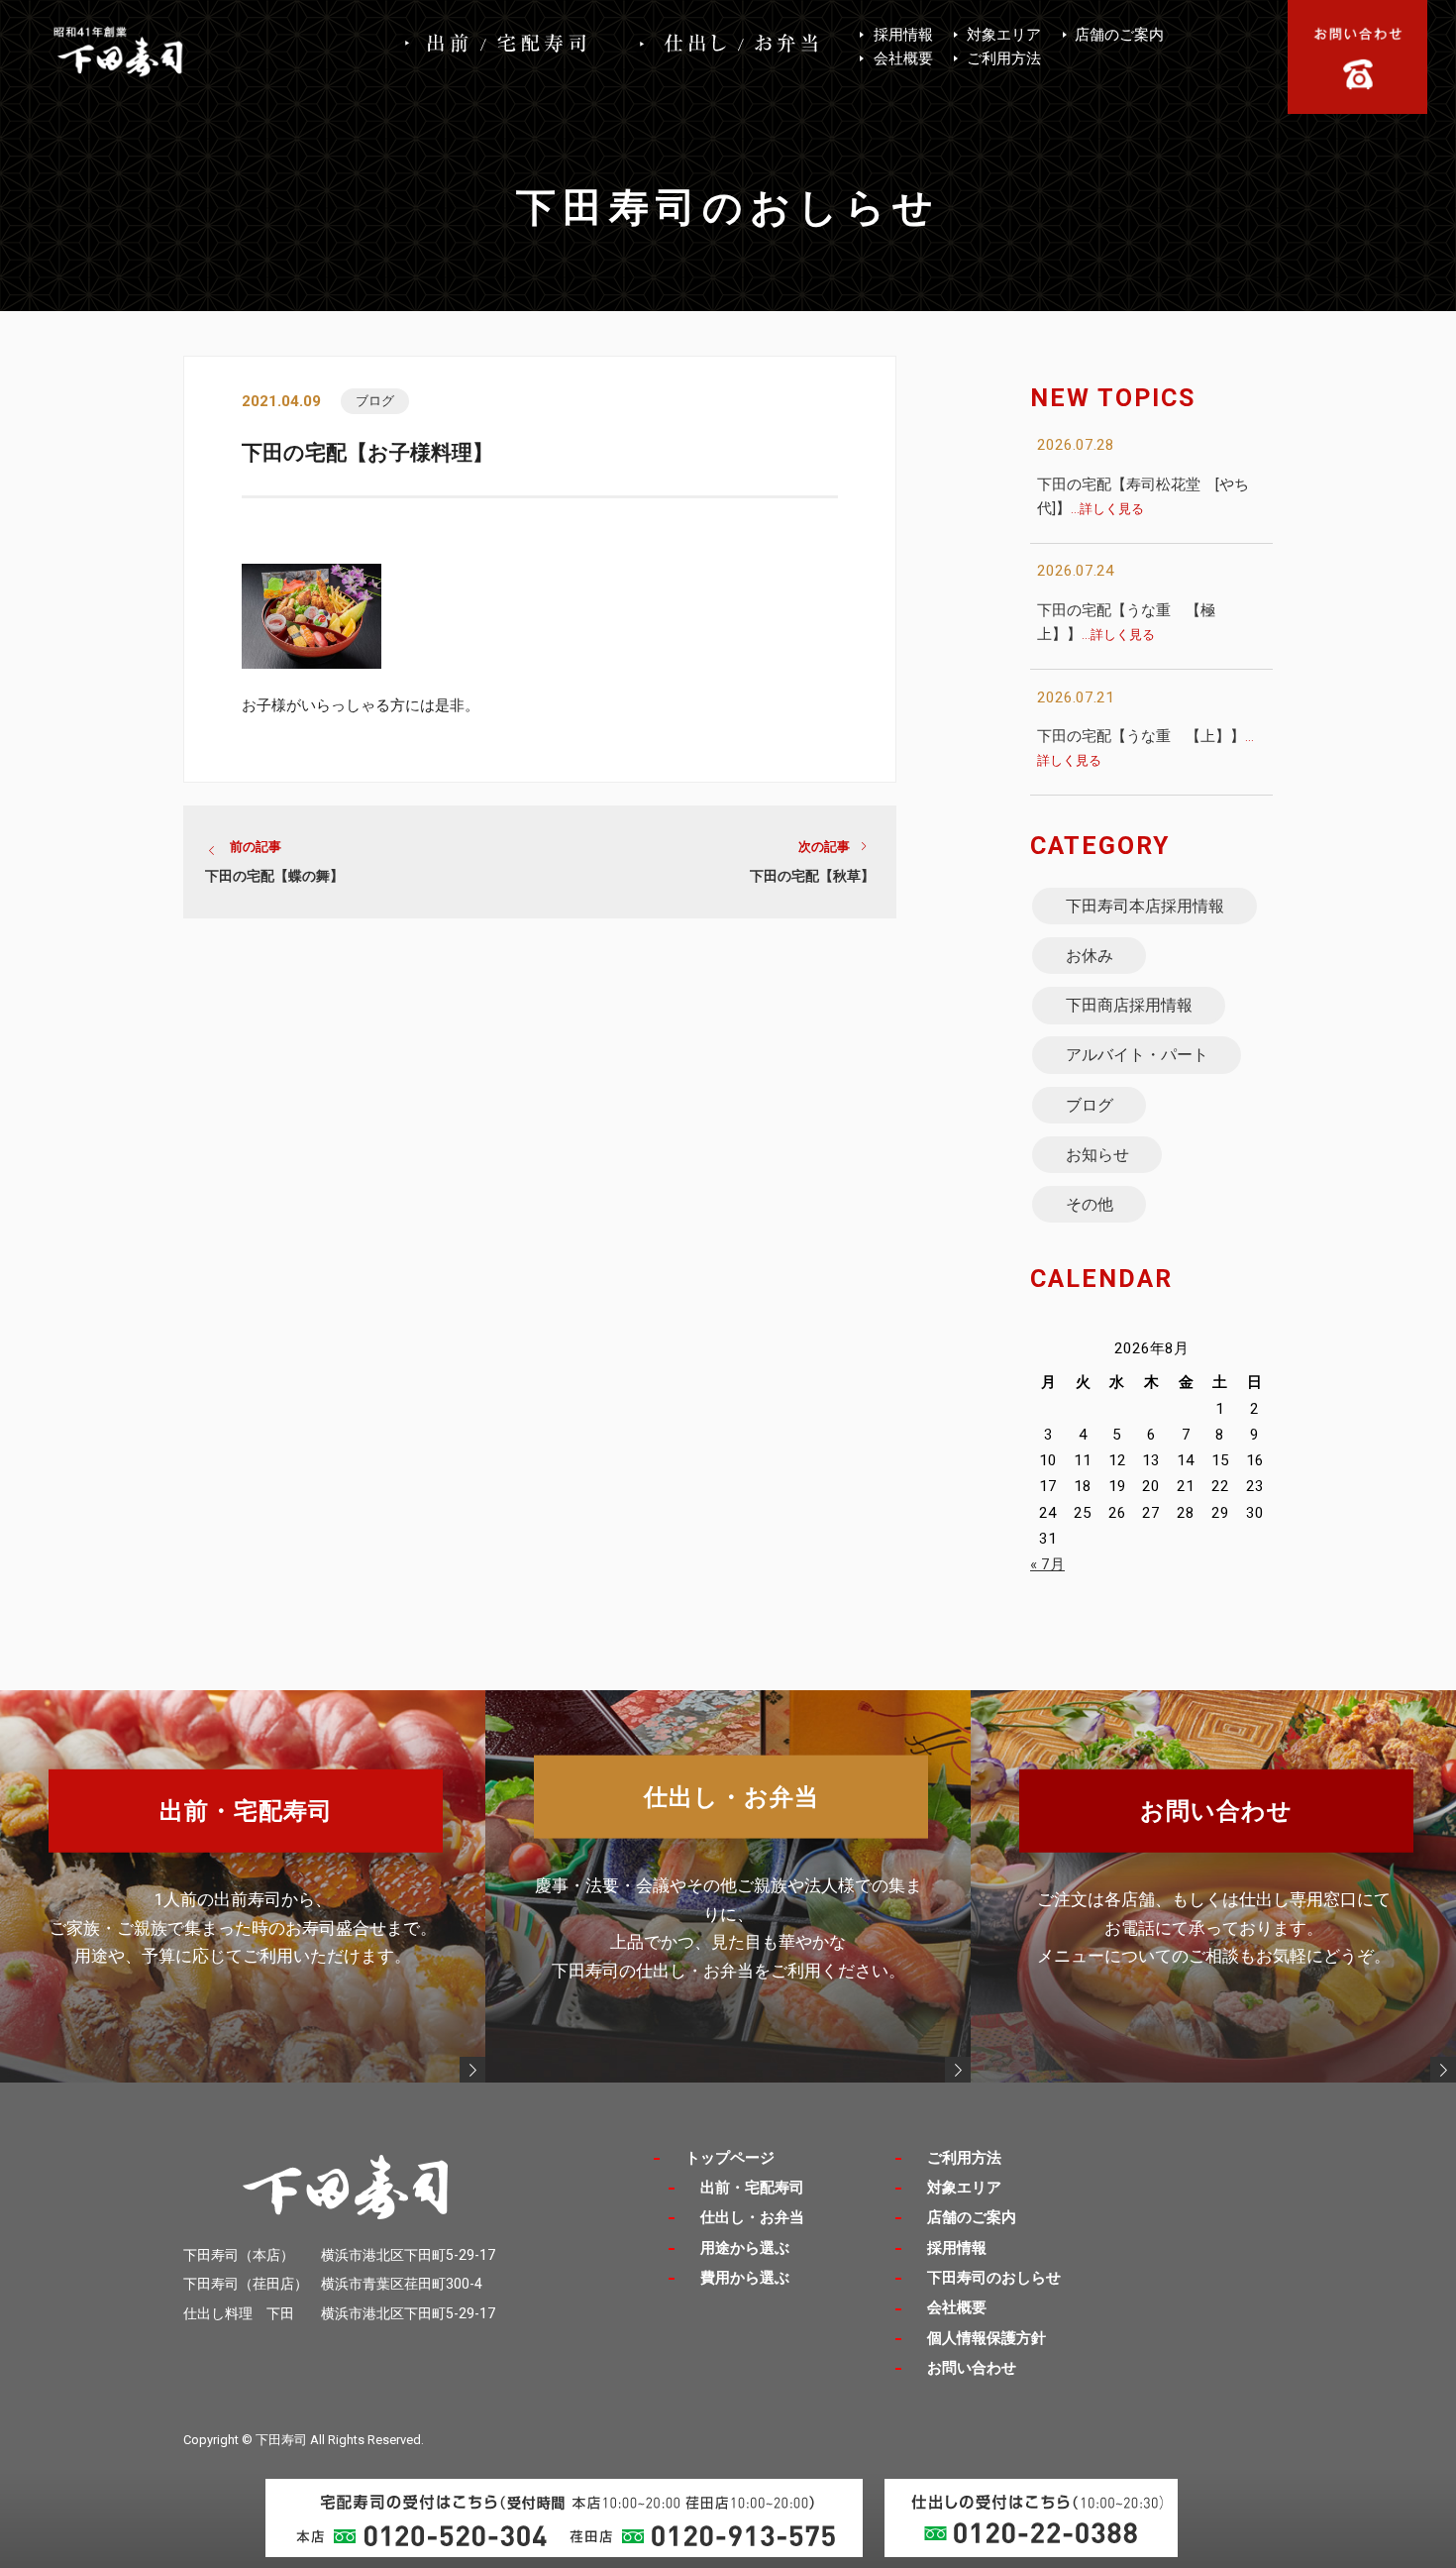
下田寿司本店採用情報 (1145, 906)
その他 (1090, 1204)
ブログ (375, 401)
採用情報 (903, 35)
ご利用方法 (1004, 58)
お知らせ (1097, 1155)
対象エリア (1004, 35)
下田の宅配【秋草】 (812, 876)
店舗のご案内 (1119, 35)
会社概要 (903, 58)
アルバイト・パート (1137, 1055)
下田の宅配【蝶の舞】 (274, 876)
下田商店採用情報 (1129, 1005)
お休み (1090, 956)
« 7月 (1047, 1564)
